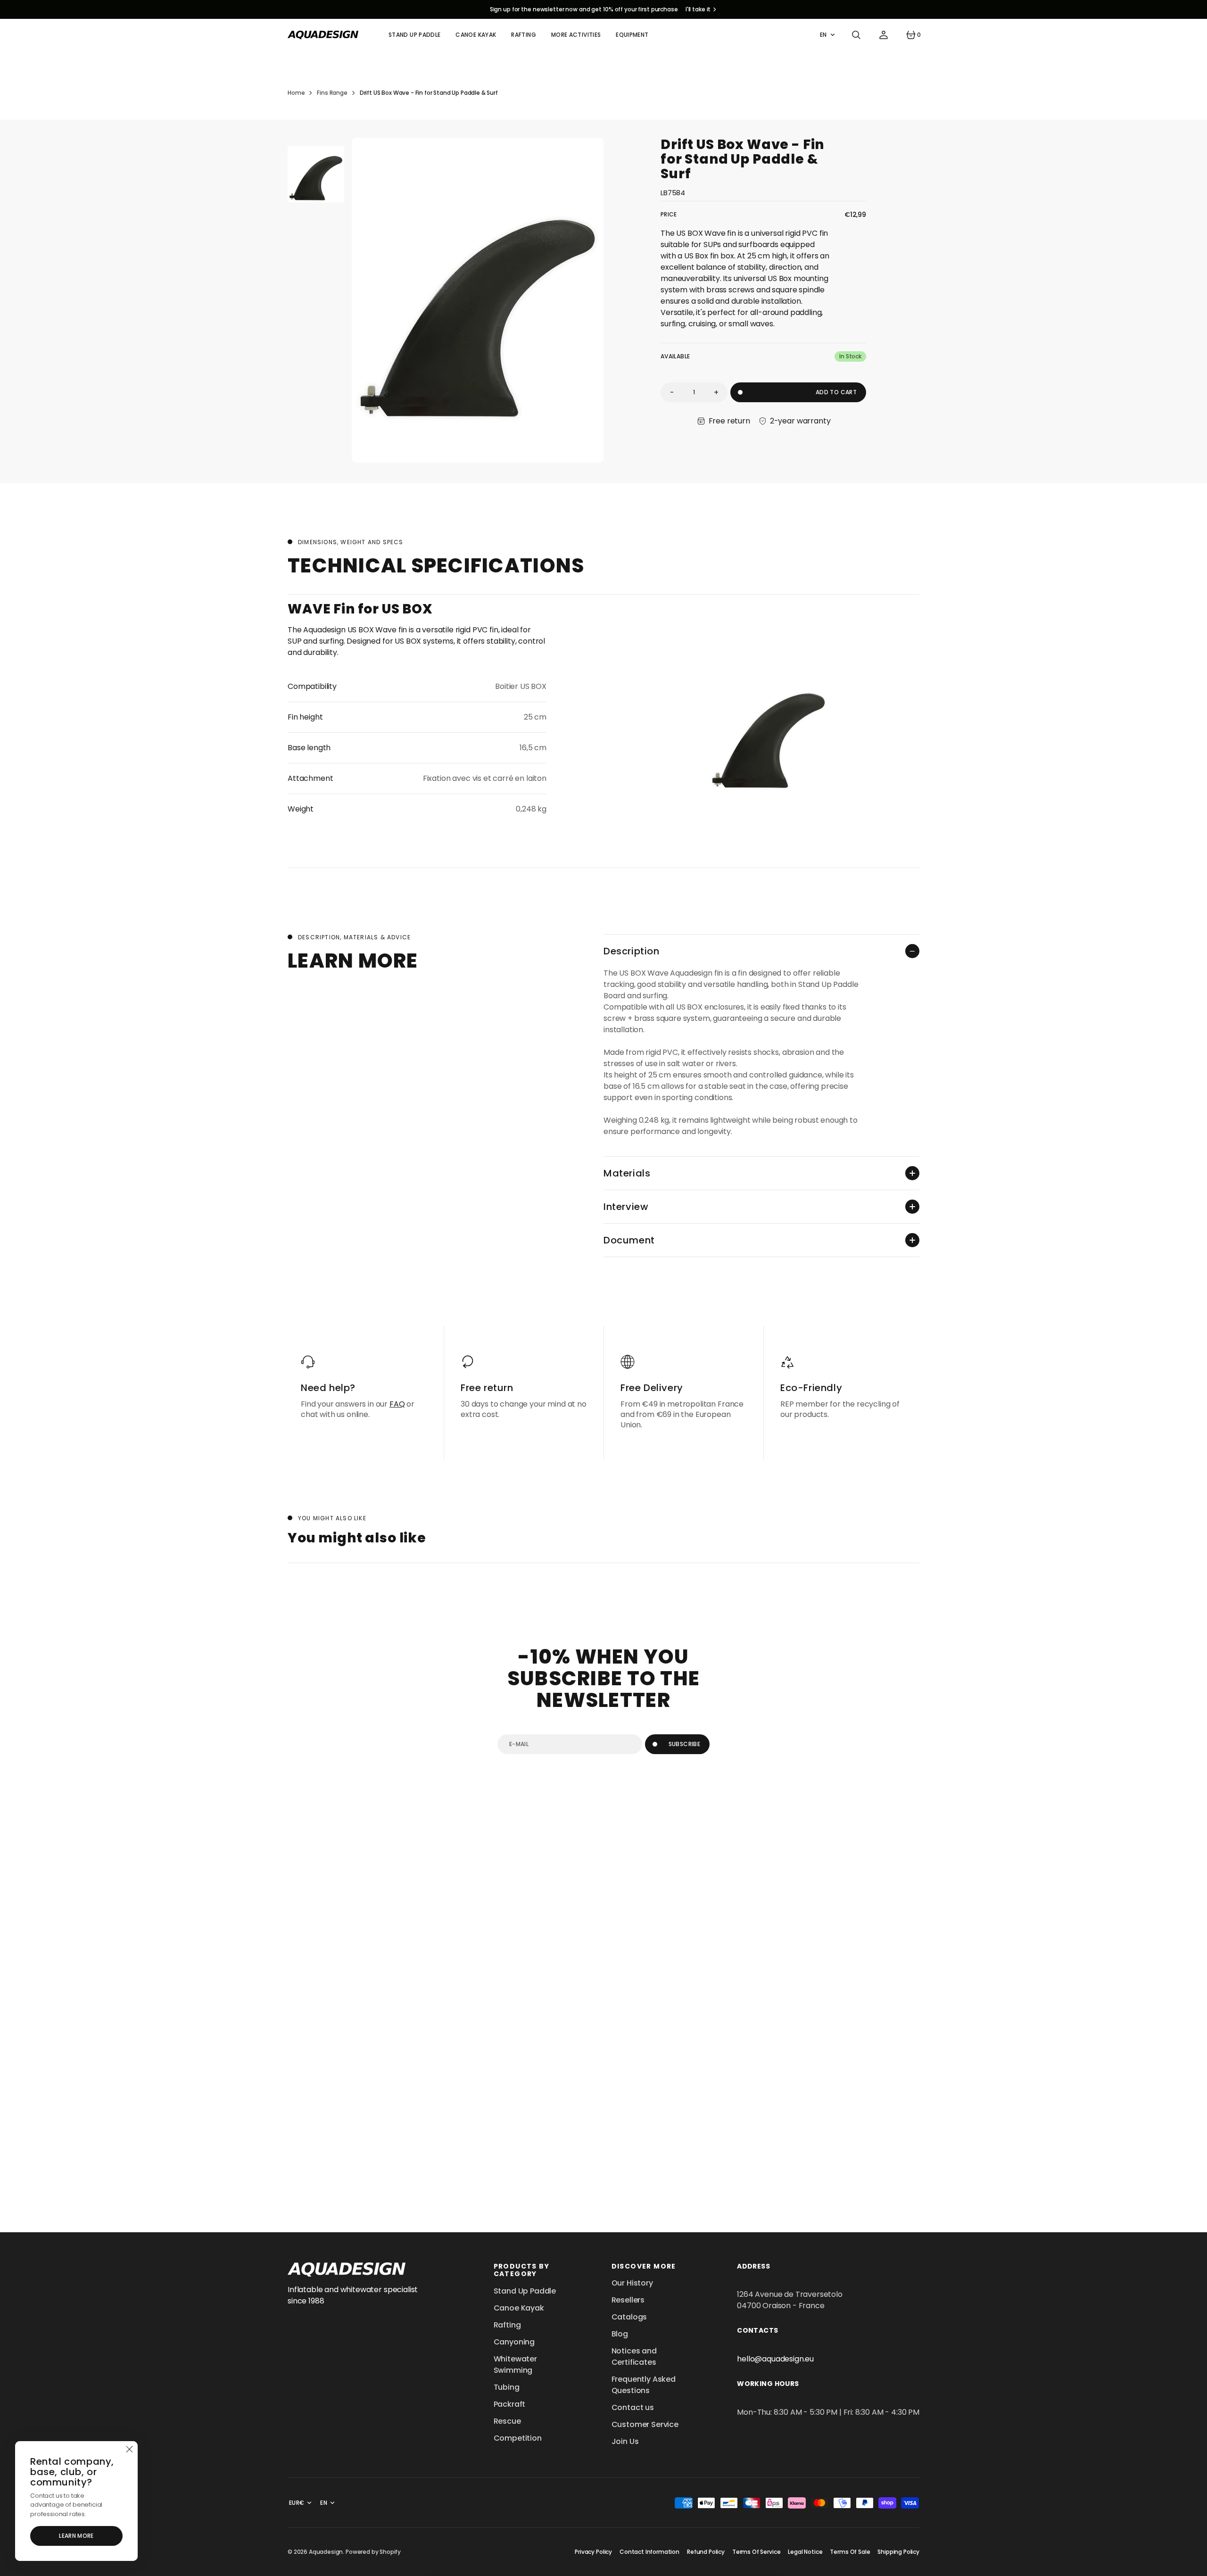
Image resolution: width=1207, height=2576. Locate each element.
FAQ (397, 1404)
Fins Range (332, 93)
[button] (856, 35)
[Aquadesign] (323, 35)
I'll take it (698, 9)
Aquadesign (326, 2552)
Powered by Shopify (373, 2552)
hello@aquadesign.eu (775, 2359)
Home (296, 93)
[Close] (129, 2450)
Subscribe (684, 1744)
